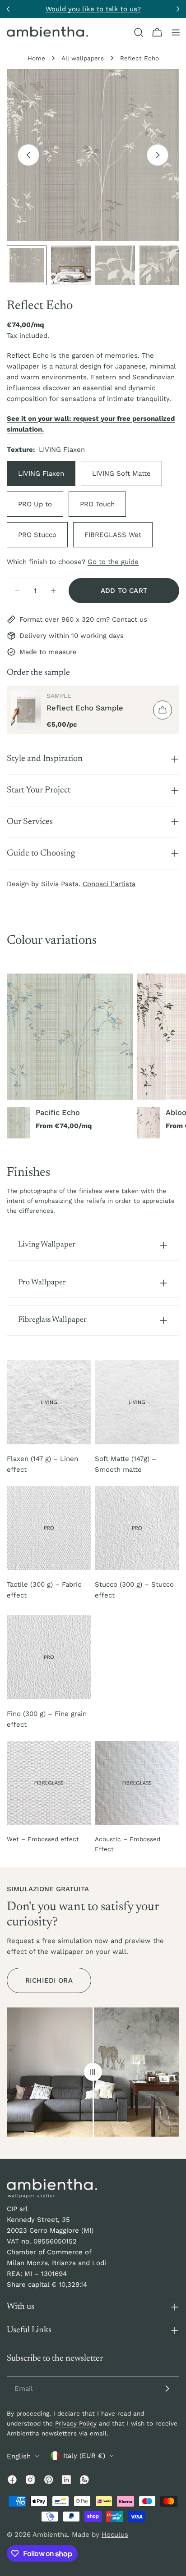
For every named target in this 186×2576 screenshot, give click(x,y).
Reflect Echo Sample (85, 708)
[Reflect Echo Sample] (26, 710)
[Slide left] (28, 155)
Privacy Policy (76, 2423)
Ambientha (50, 2535)
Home (36, 58)
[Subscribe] (167, 2389)
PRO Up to (35, 504)
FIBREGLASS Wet (113, 535)
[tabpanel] (93, 1056)
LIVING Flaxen (41, 473)
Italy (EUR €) (84, 2456)
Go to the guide (113, 562)
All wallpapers (83, 58)
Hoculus (115, 2535)
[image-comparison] (93, 2072)
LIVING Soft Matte (121, 473)
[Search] (139, 32)
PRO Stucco (37, 535)
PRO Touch (97, 504)
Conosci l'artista (109, 884)
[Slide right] (158, 155)
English (19, 2456)
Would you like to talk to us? (93, 9)
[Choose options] (163, 710)
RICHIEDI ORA (49, 1980)
